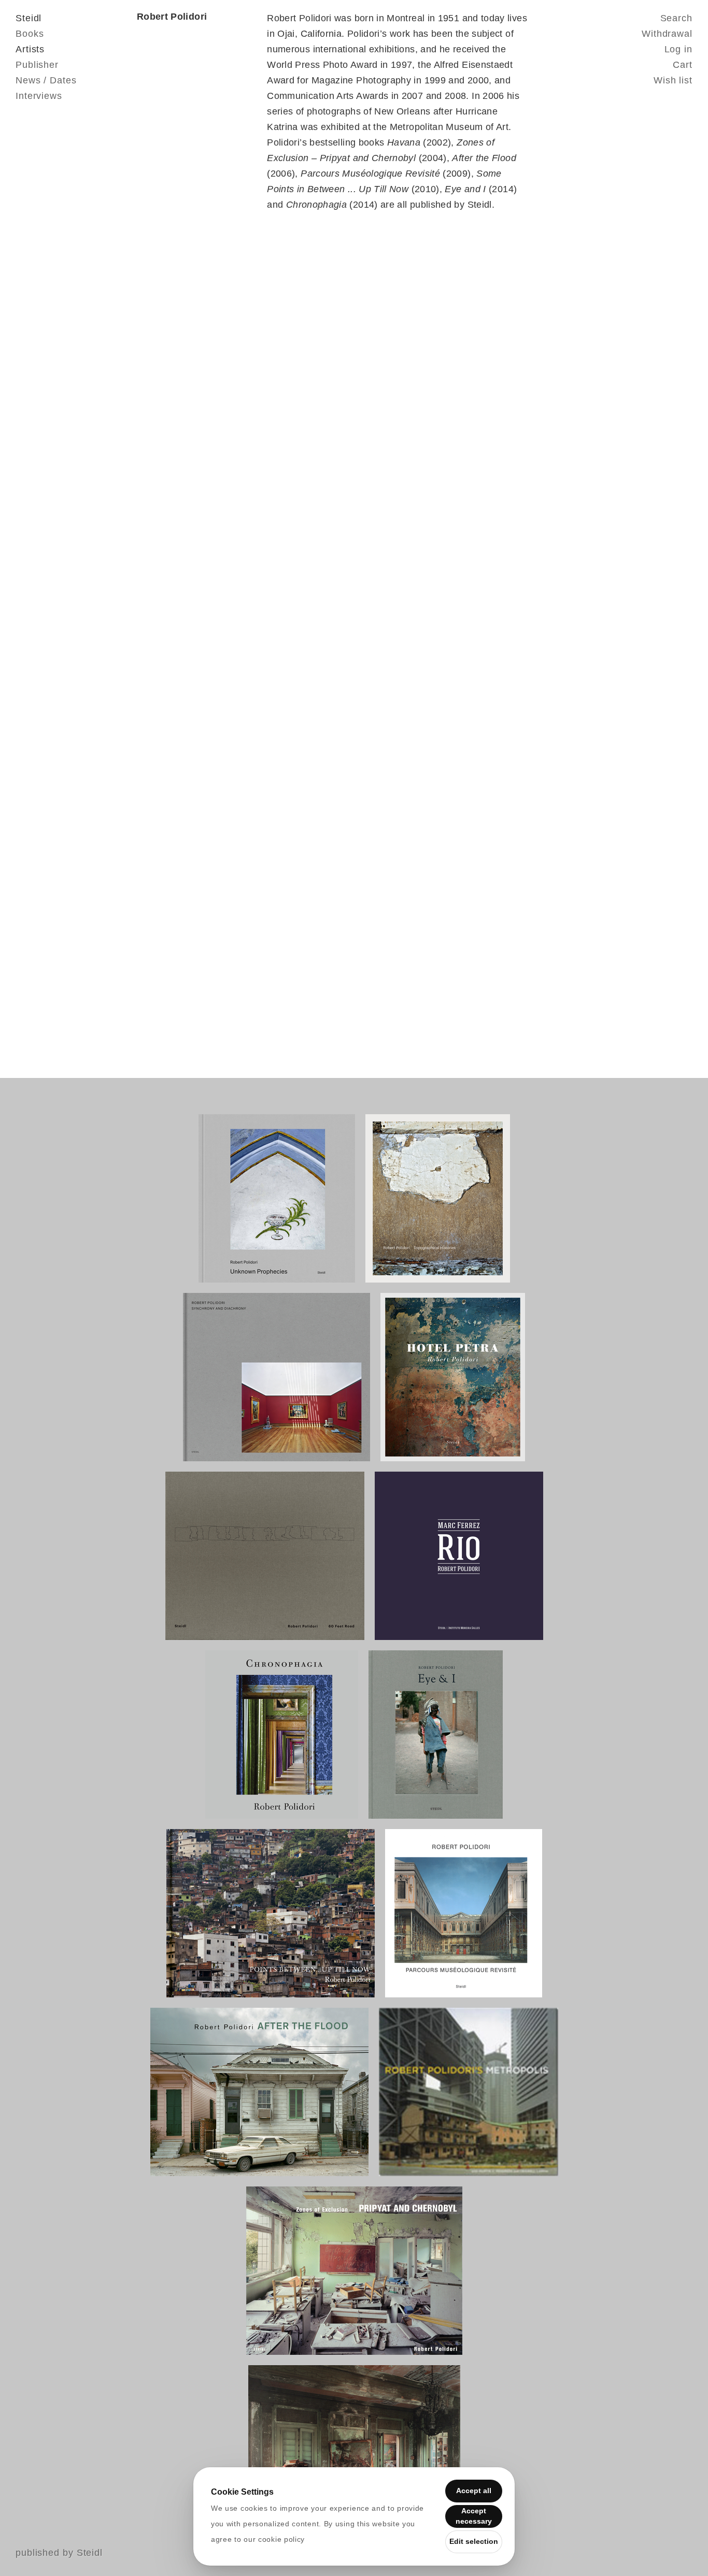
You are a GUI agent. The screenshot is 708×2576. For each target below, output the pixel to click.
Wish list (673, 80)
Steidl (29, 18)
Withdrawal (667, 34)
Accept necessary (474, 2516)
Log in (678, 49)
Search (676, 18)
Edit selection (474, 2541)
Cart (683, 65)
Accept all (474, 2491)
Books (30, 34)
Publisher (37, 65)
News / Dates (46, 80)
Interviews (39, 96)
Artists (30, 49)
